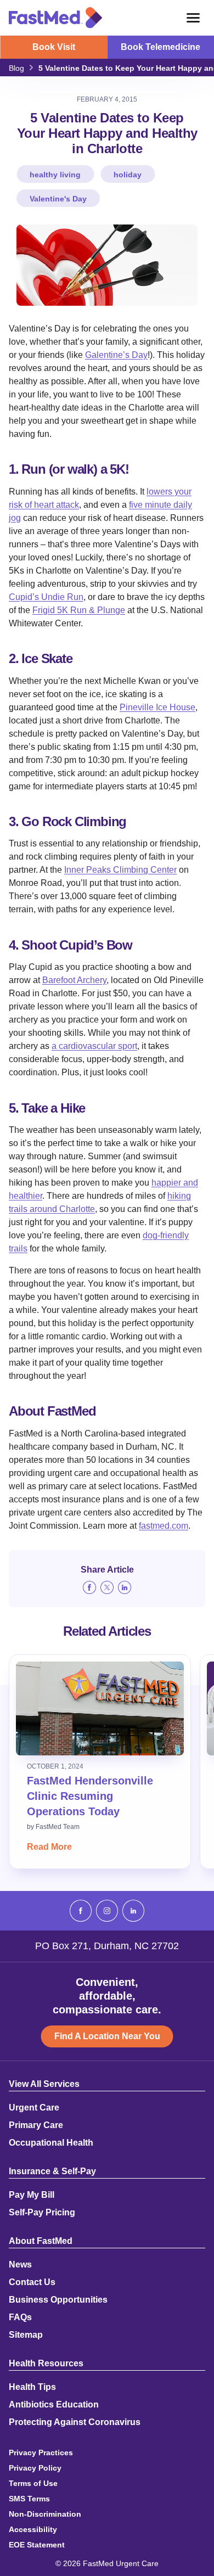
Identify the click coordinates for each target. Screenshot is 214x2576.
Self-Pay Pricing (42, 2213)
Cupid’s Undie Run (46, 597)
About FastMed (41, 2241)
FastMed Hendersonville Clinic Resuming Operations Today (90, 1796)
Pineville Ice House (157, 707)
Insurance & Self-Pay (52, 2171)
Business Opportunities (58, 2300)
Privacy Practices (41, 2452)
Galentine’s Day (116, 355)
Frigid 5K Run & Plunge (79, 610)
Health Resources (46, 2364)
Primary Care (36, 2125)
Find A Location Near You (107, 2036)
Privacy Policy (35, 2468)
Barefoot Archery (74, 980)
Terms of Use (33, 2483)
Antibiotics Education (54, 2405)
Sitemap (26, 2335)
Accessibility (33, 2529)
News (20, 2265)
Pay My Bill (32, 2195)
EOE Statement (37, 2545)
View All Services (44, 2084)
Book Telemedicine (161, 47)
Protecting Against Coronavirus (75, 2422)
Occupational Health (51, 2143)
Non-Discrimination (45, 2514)
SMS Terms (29, 2499)
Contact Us (32, 2282)
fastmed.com (164, 1526)
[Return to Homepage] (55, 18)
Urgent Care (34, 2108)
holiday (128, 175)
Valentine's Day (58, 199)
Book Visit (54, 47)
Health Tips (32, 2387)
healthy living (55, 175)
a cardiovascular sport (94, 1046)
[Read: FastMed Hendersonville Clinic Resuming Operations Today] (100, 1708)
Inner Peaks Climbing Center (120, 870)
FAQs (20, 2317)
